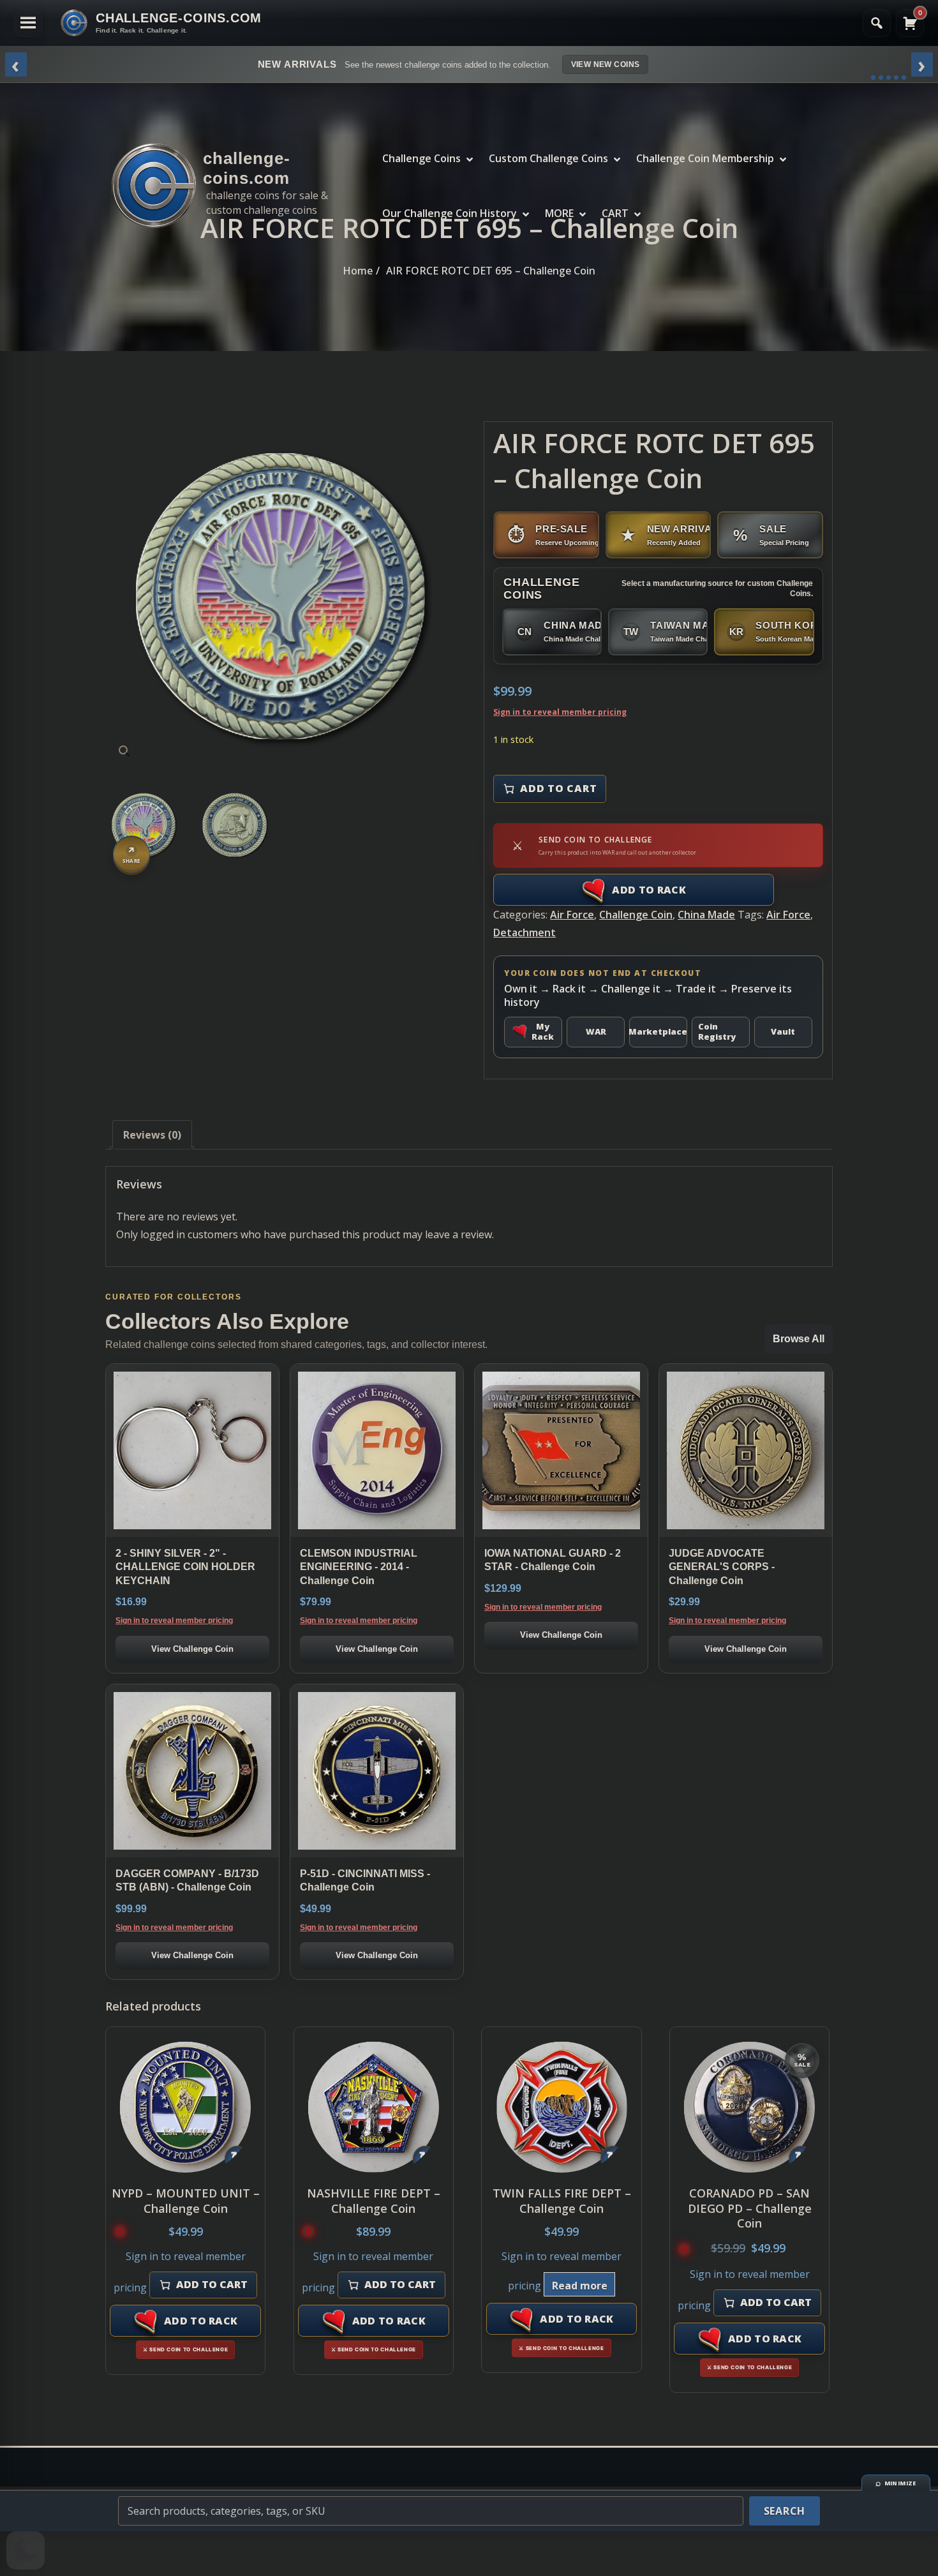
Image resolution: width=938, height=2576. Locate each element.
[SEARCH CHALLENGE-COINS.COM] (877, 23)
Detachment (525, 932)
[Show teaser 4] (896, 78)
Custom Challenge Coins (548, 158)
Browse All (799, 1339)
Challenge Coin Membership (705, 158)
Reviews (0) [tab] (152, 1135)
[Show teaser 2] (881, 78)
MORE (559, 213)
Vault (783, 1031)
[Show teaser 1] (873, 78)
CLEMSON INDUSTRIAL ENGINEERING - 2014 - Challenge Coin (359, 1567)
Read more (580, 2286)
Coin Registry (717, 1031)
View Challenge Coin (192, 1649)
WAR (596, 1031)
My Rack (543, 1031)
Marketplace (658, 1031)
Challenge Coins (421, 158)
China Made (706, 915)
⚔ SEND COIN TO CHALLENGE (185, 2349)
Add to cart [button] (212, 2284)
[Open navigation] (28, 23)
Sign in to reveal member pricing (560, 712)
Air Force (572, 915)
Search (785, 2511)
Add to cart (558, 788)
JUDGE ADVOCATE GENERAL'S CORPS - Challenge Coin (722, 1567)
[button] (124, 751)
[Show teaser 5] (904, 78)
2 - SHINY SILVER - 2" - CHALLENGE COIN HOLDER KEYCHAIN (185, 1567)
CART (615, 213)
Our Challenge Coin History (450, 213)
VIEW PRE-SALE (666, 64)
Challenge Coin (636, 915)
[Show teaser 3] (889, 78)
